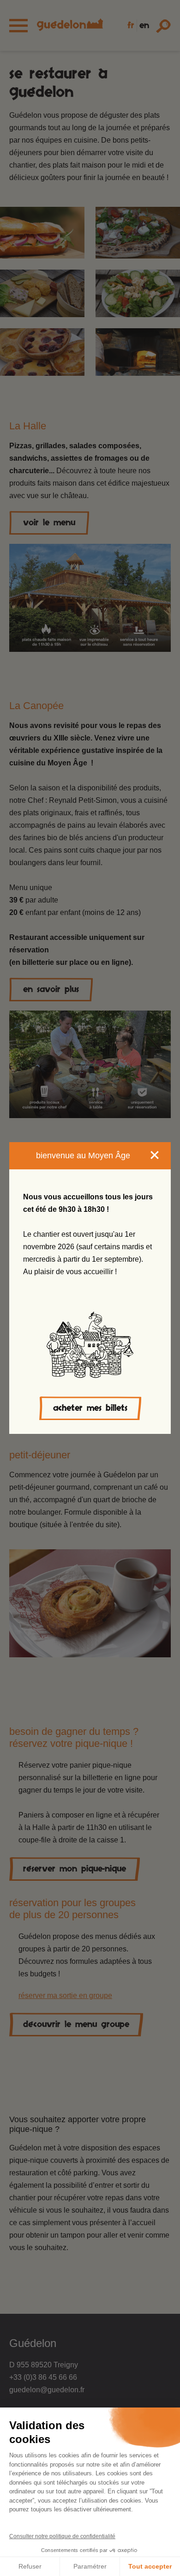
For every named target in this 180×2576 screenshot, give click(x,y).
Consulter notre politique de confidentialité (62, 2536)
